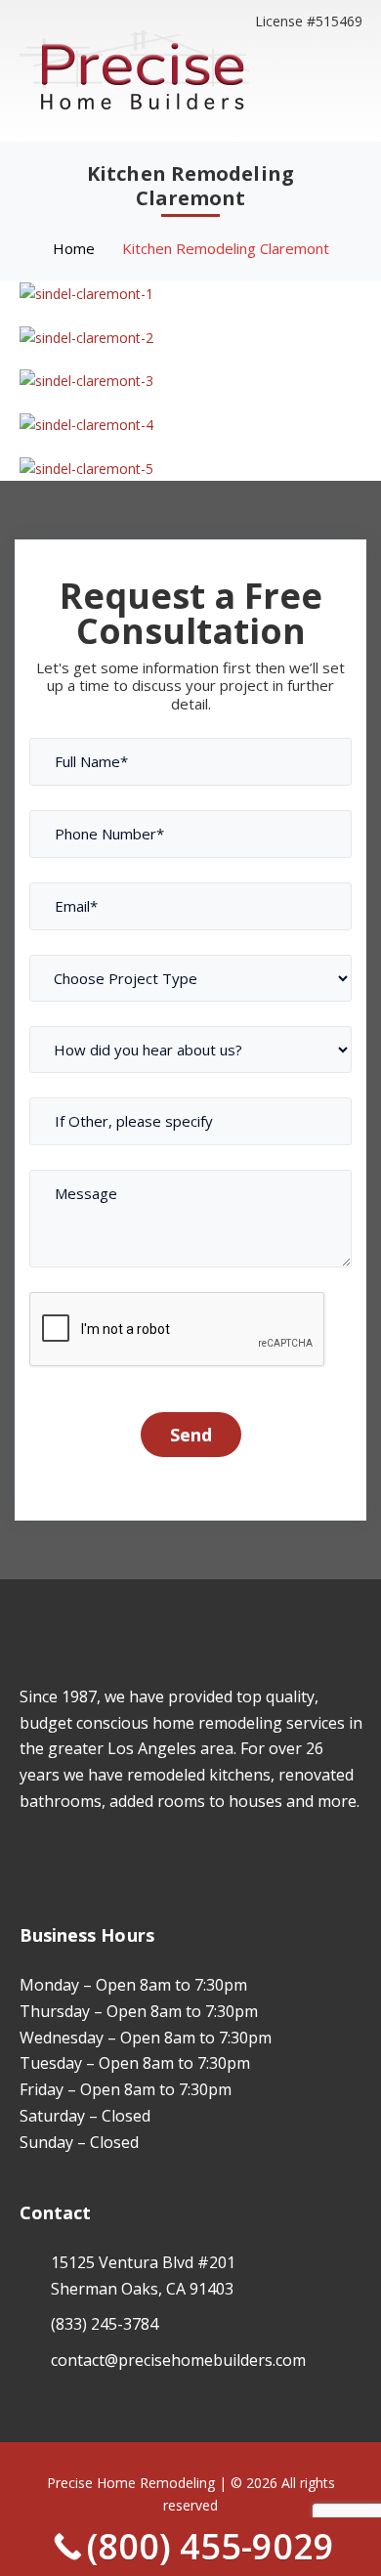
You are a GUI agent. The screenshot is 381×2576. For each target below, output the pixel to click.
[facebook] (25, 1858)
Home (74, 248)
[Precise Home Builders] (134, 69)
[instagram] (54, 1858)
